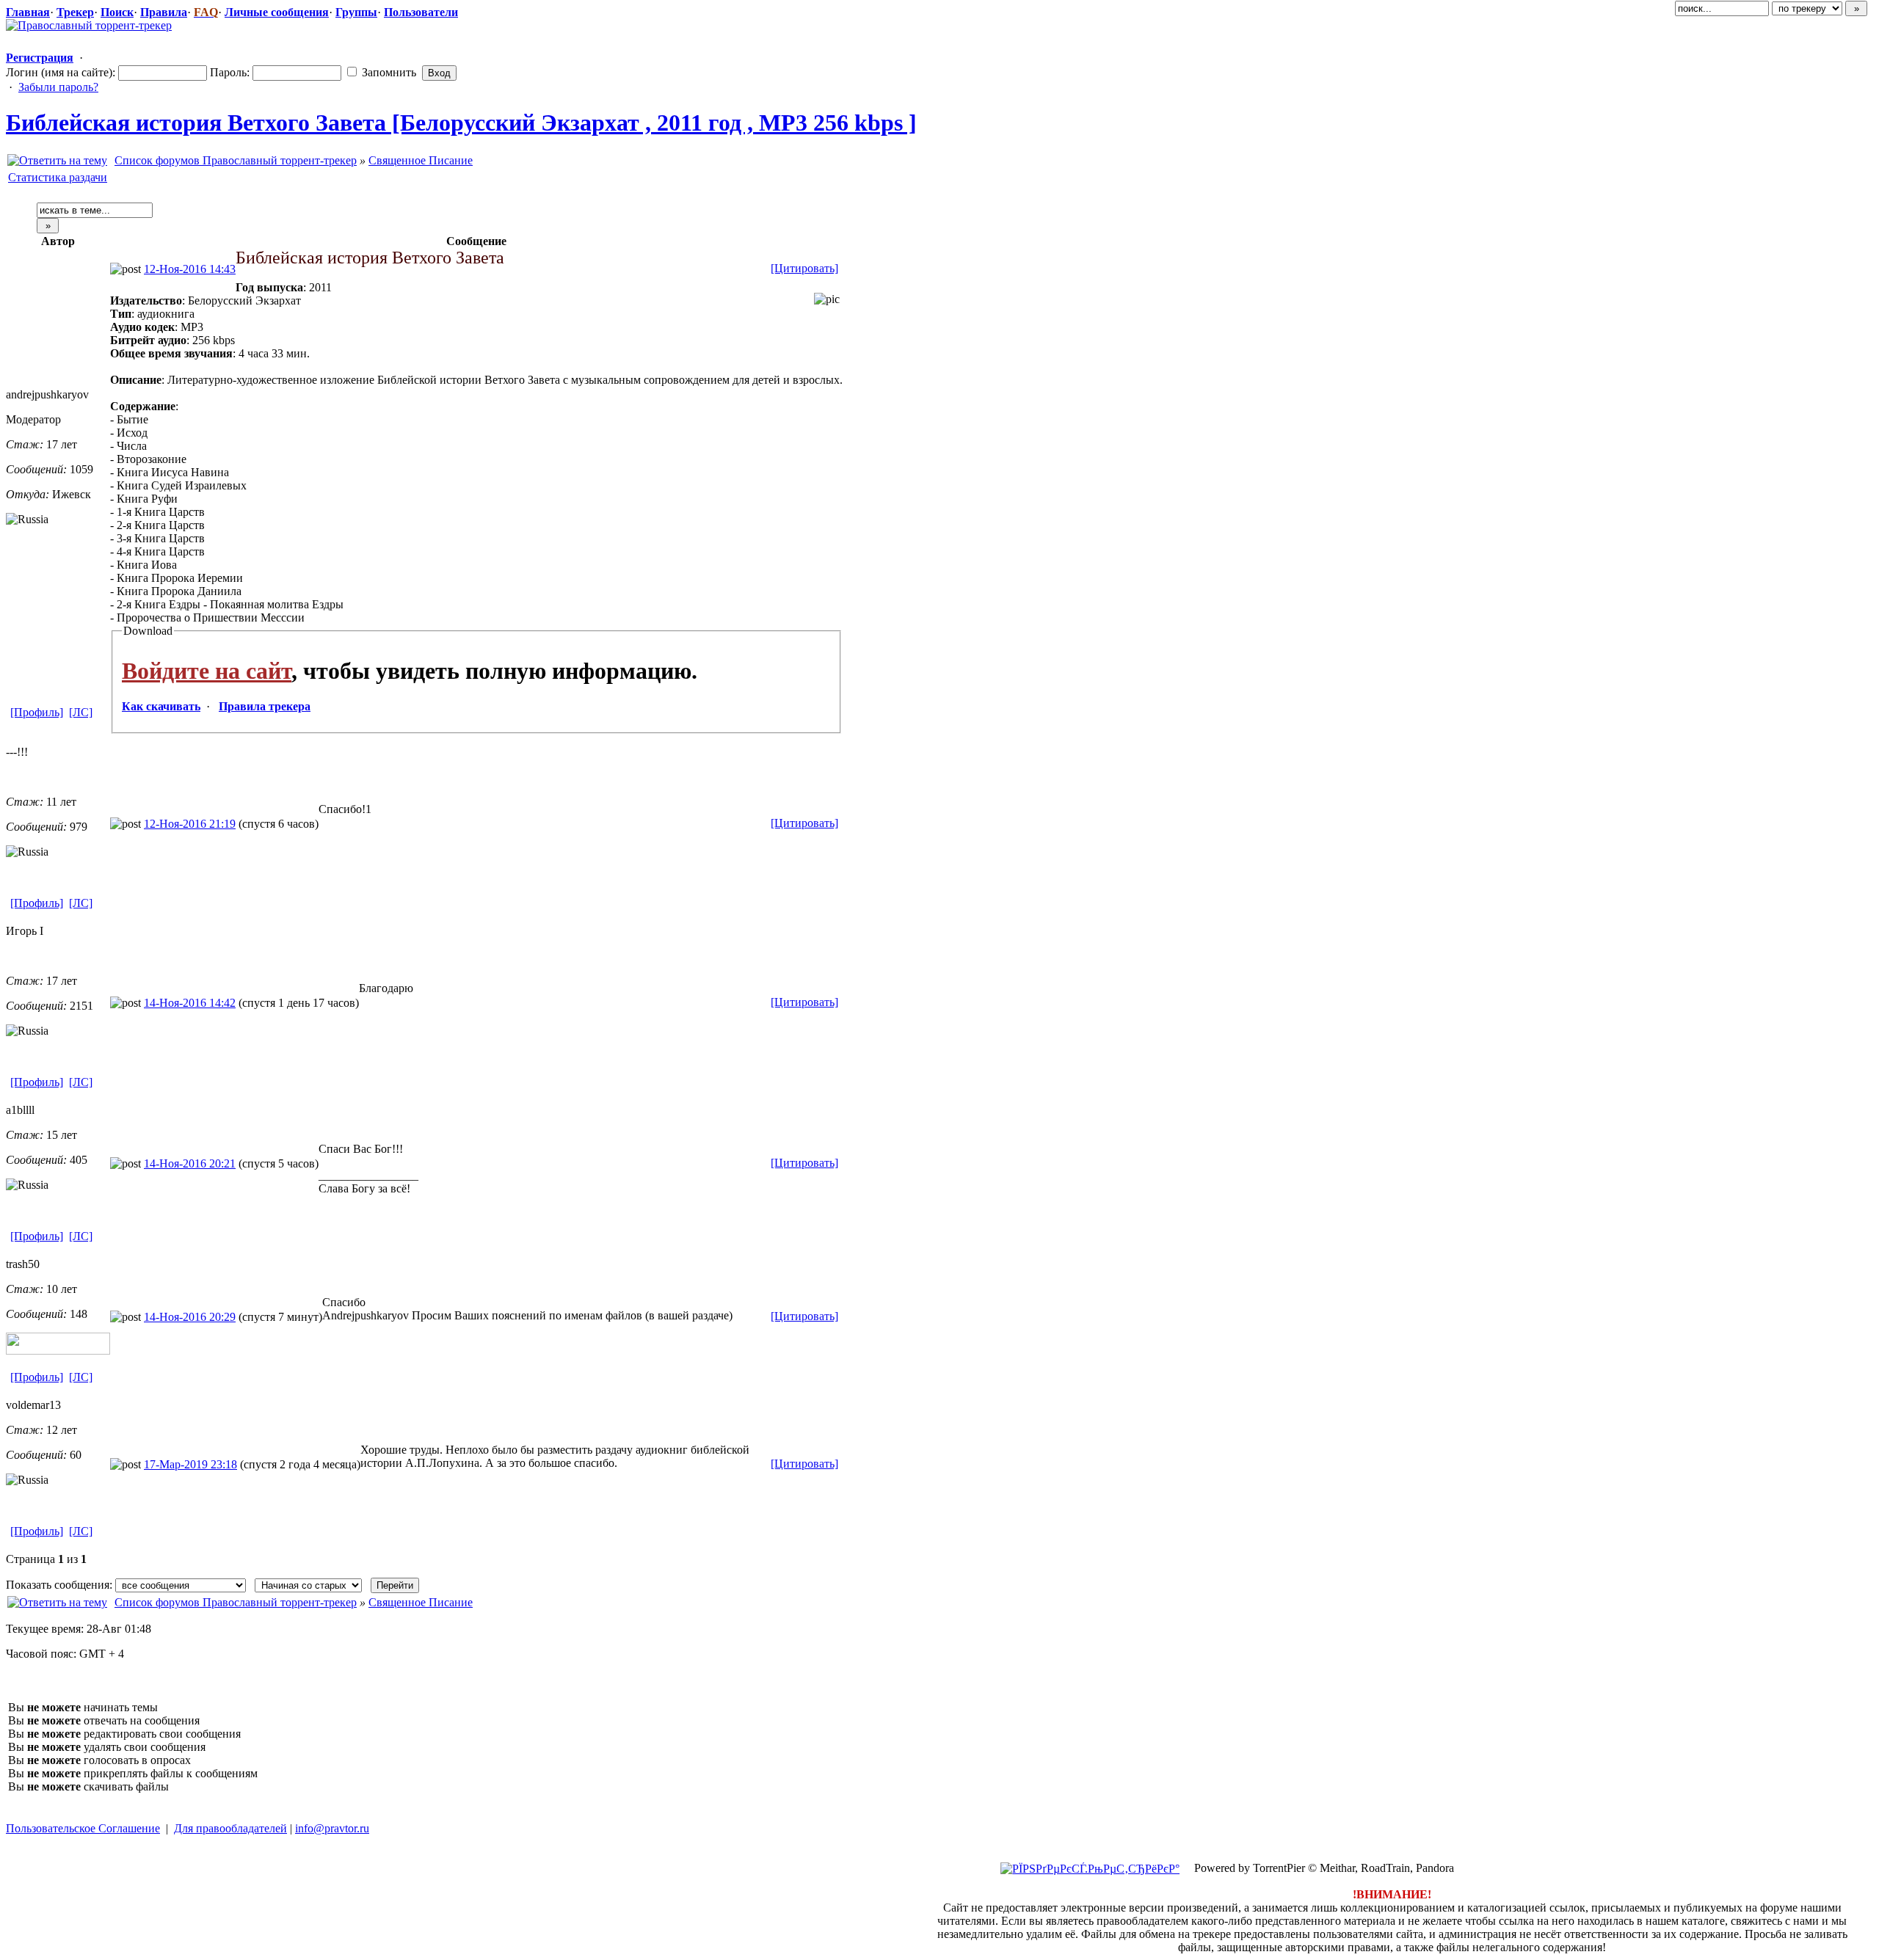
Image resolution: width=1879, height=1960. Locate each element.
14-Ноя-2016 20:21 (190, 1163)
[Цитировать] (804, 268)
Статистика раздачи (58, 177)
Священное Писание (421, 160)
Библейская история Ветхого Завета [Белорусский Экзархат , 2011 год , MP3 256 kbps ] (461, 123)
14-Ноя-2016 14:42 (190, 1003)
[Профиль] (37, 712)
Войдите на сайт (207, 671)
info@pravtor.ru (332, 1828)
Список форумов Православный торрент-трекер (236, 160)
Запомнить (388, 72)
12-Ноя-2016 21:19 (190, 824)
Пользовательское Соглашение (83, 1828)
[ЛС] (81, 712)
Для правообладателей (230, 1828)
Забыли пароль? (58, 87)
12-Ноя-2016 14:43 (190, 269)
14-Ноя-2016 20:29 (190, 1317)
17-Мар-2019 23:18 (190, 1464)
